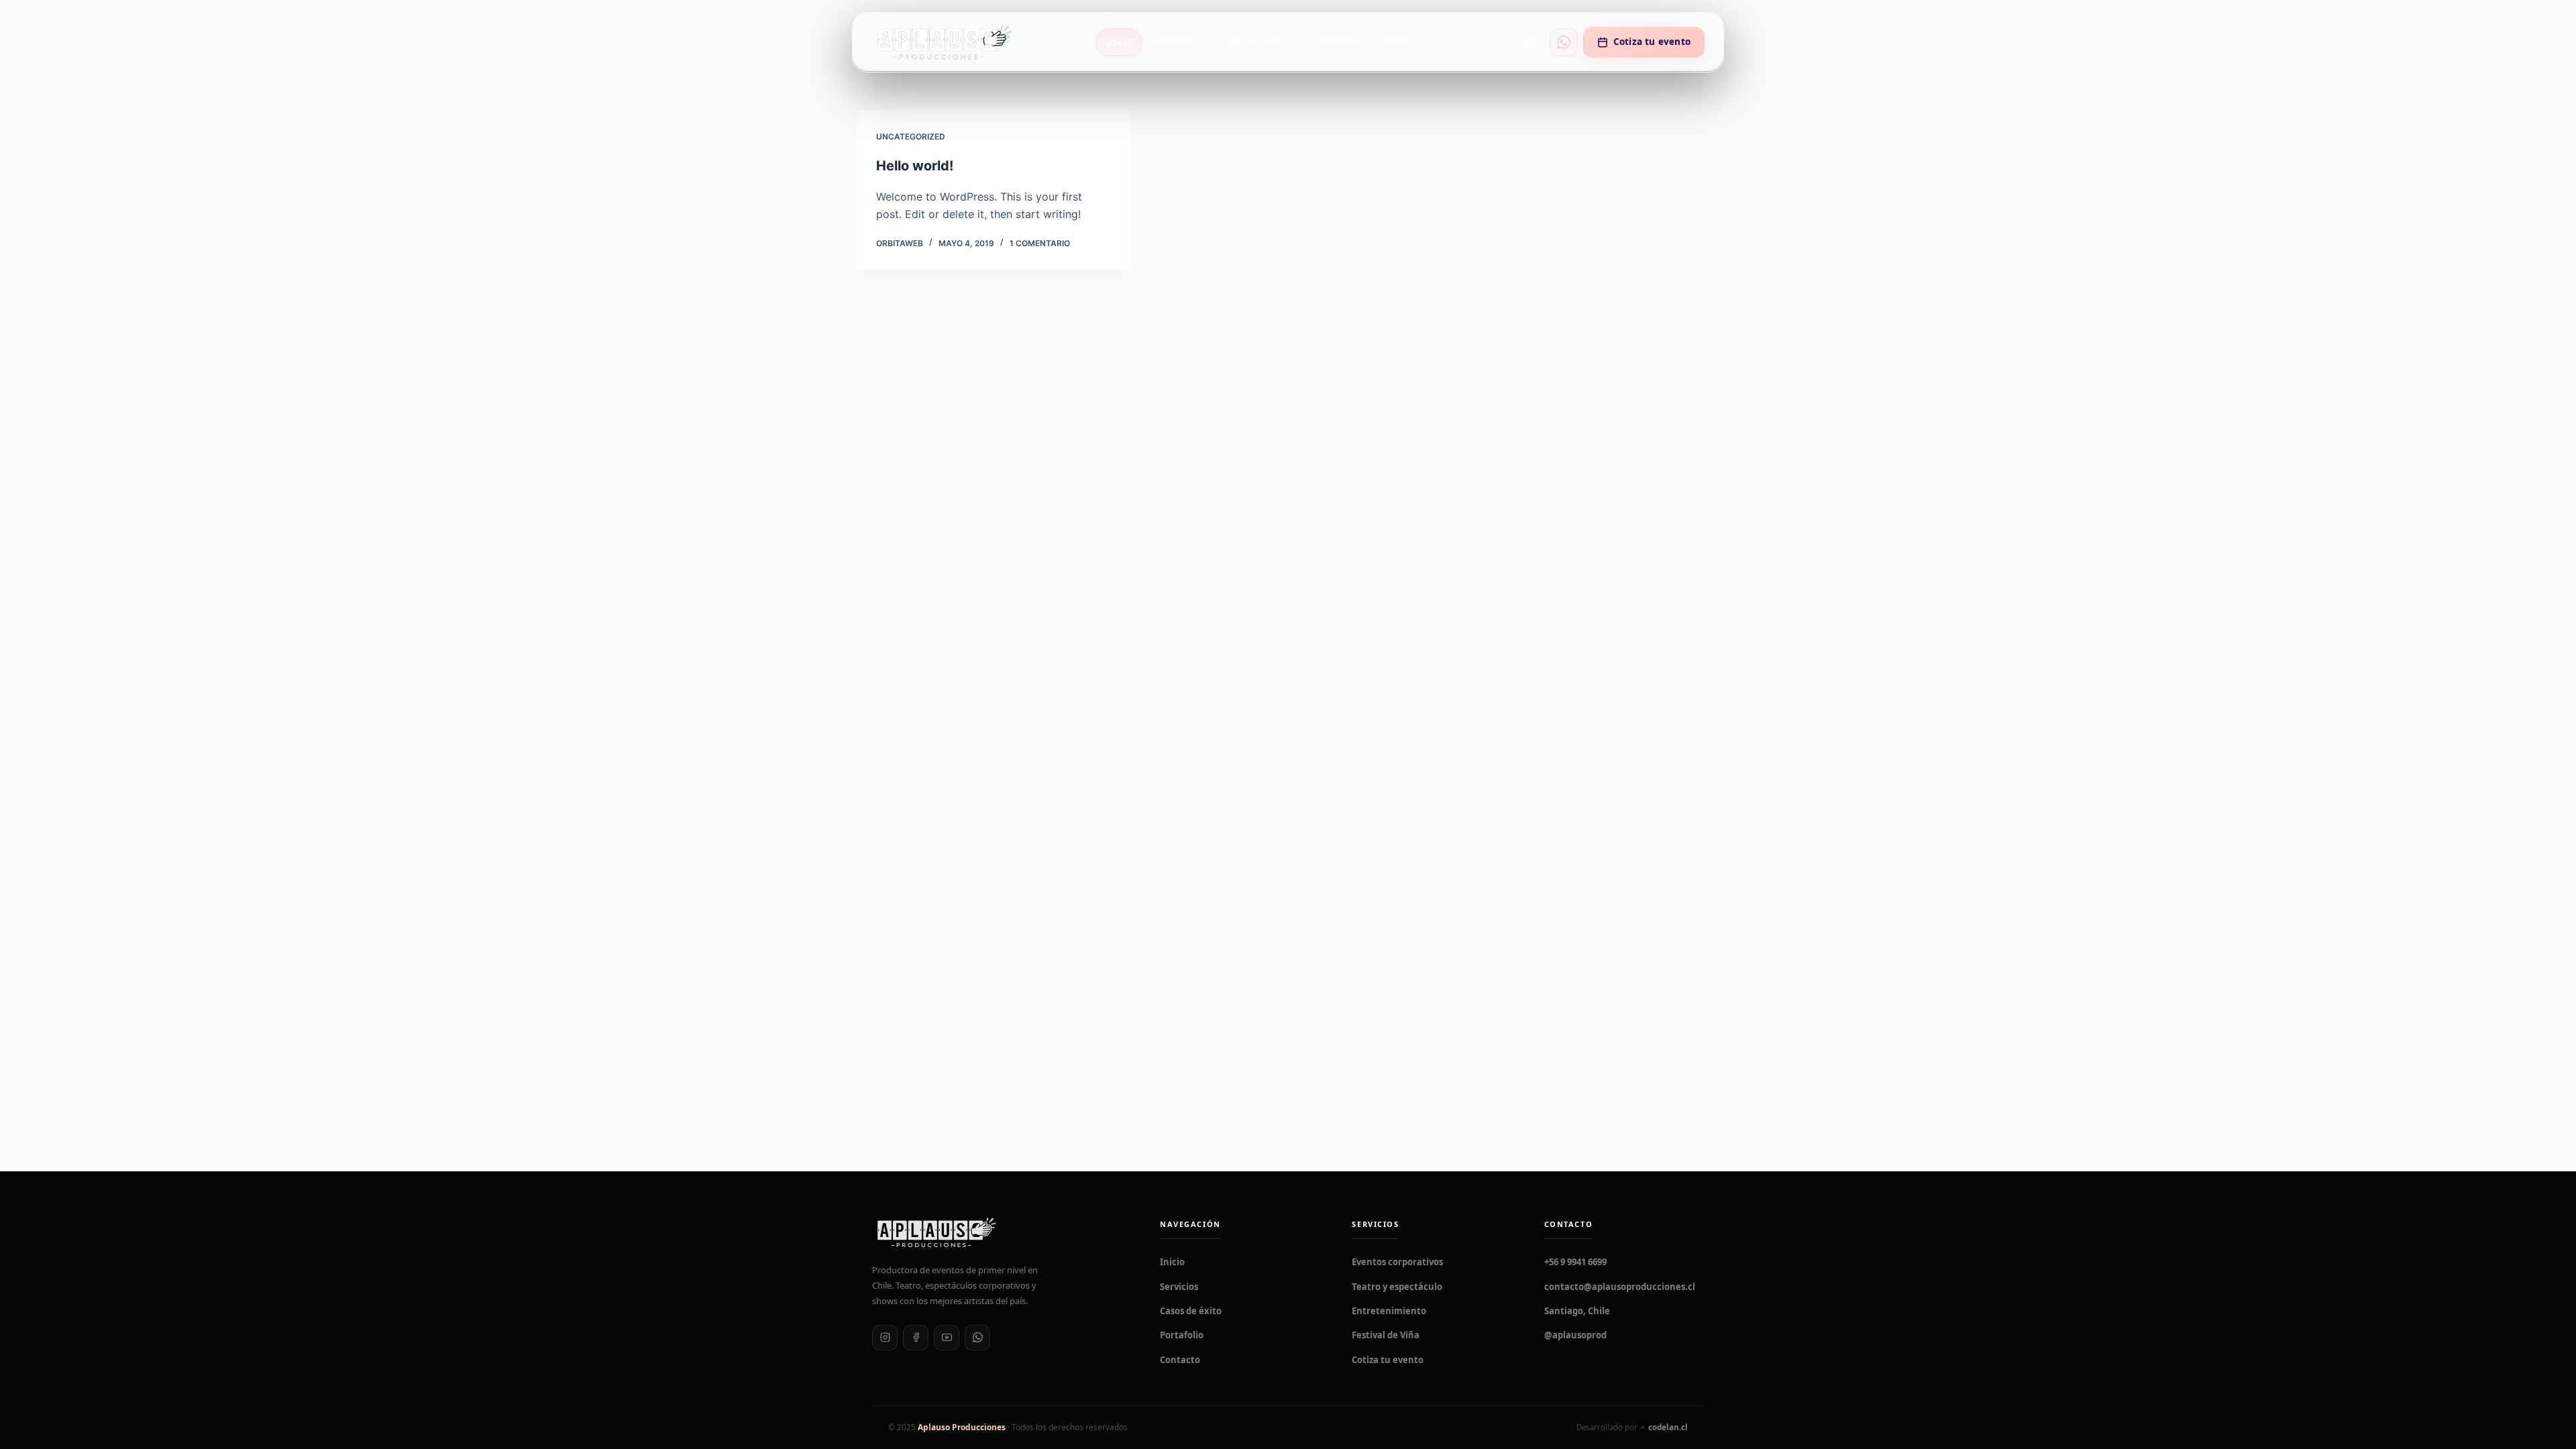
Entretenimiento (1389, 1311)
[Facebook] (916, 1338)
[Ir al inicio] (1000, 1232)
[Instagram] (885, 1338)
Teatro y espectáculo (1397, 1287)
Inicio (1119, 42)
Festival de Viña (1386, 1335)
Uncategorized (911, 137)
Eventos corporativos (1397, 1262)
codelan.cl (1668, 1427)
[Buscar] (1530, 42)
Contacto (1404, 42)
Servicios (1176, 42)
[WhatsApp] (977, 1338)
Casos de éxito (1256, 42)
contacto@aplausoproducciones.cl (1620, 1287)
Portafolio (1336, 42)
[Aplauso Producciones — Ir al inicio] (944, 42)
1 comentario (1040, 243)
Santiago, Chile (1577, 1311)
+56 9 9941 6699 (1575, 1262)
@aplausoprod (1575, 1335)
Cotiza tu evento (1652, 42)
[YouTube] (947, 1338)
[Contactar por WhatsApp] (1564, 42)
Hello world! (915, 166)
